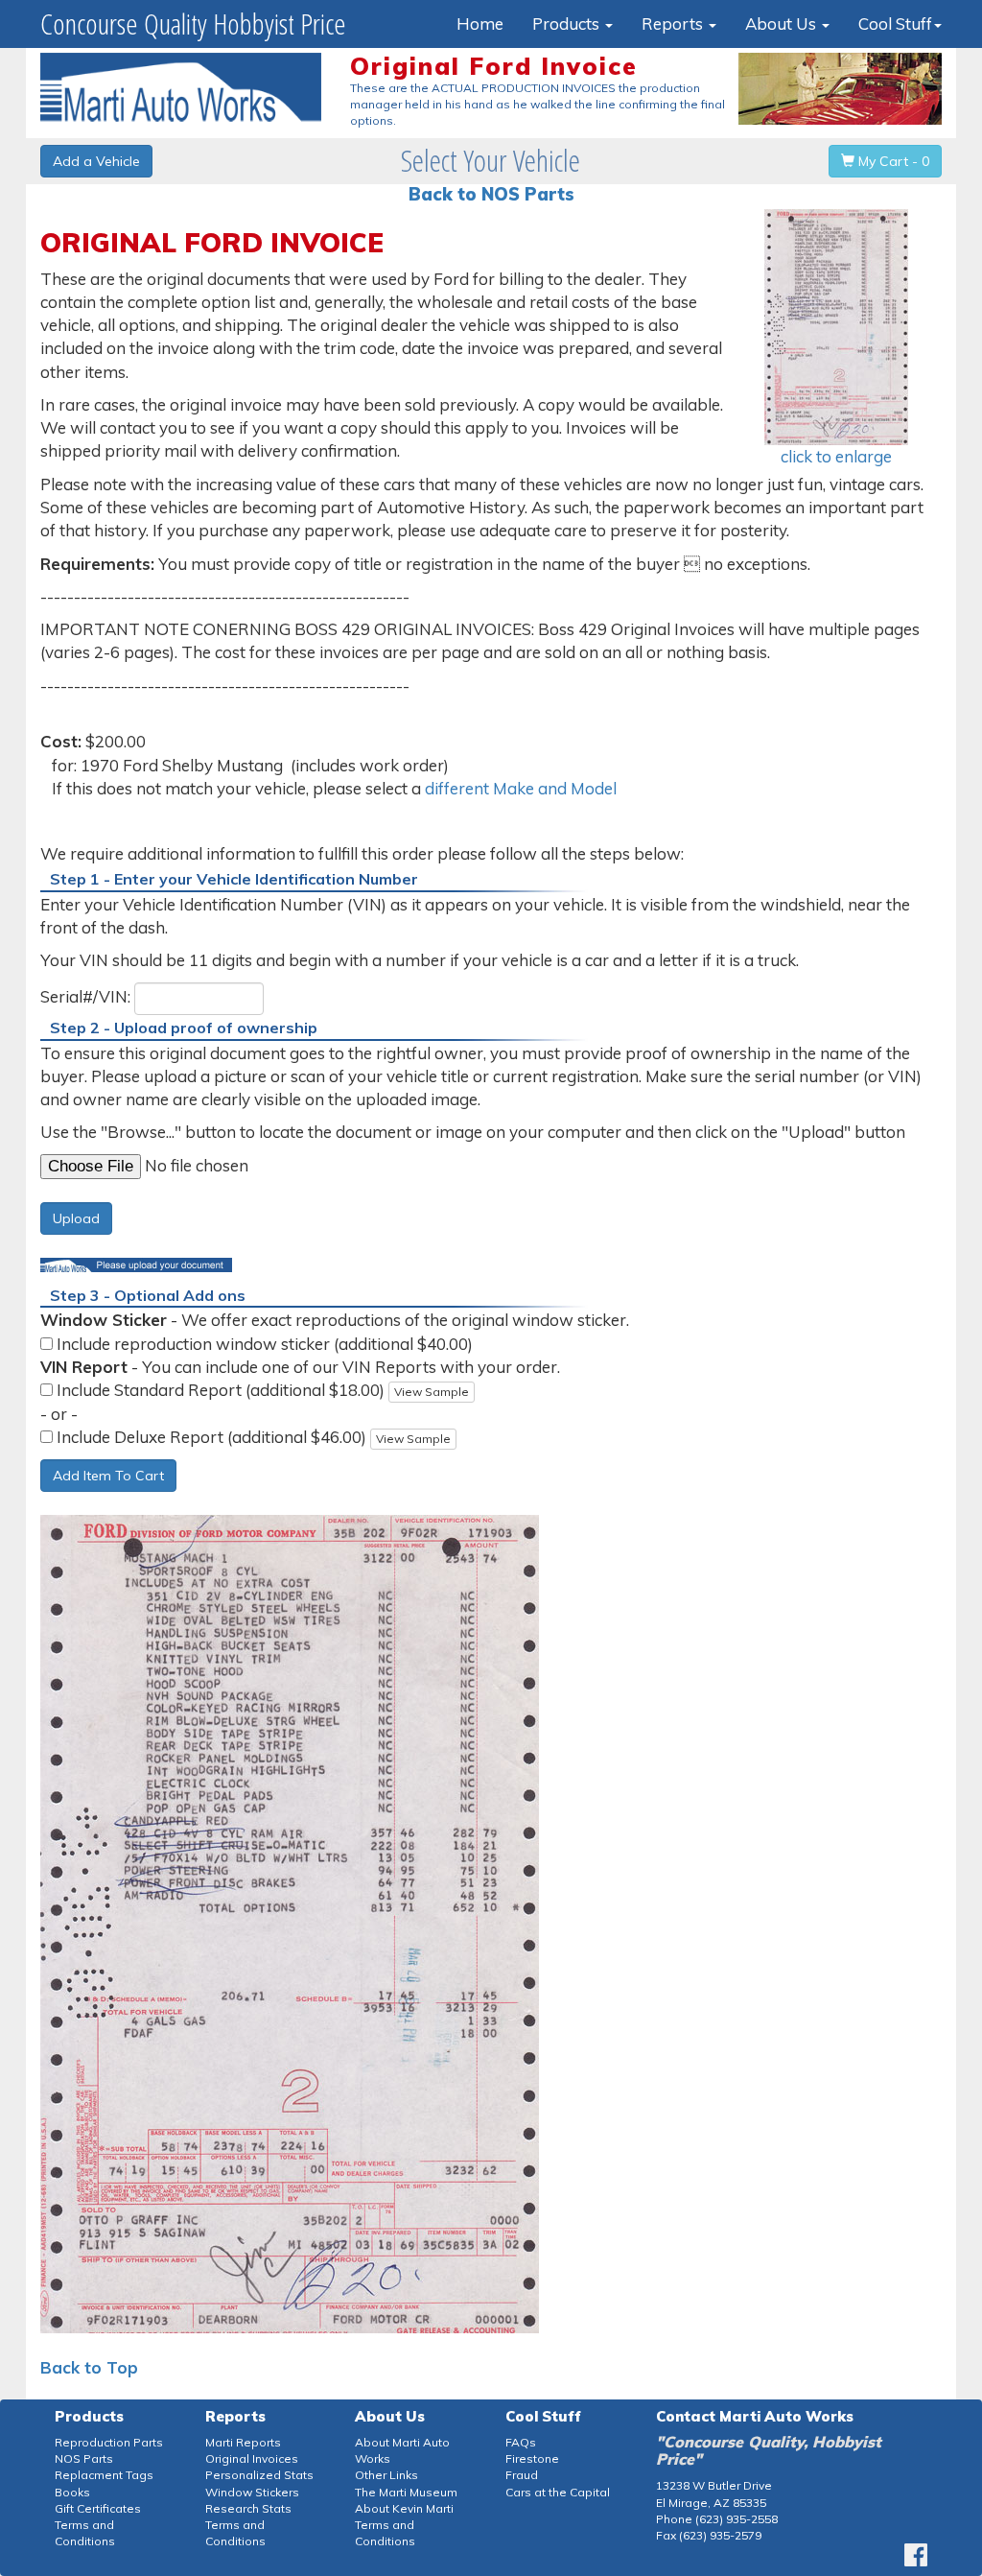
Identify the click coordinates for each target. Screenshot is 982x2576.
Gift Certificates (98, 2508)
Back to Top (89, 2367)
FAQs (521, 2442)
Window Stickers (252, 2492)
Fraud (522, 2475)
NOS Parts (84, 2458)
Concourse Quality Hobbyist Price (193, 24)
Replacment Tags (104, 2475)
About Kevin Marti (404, 2508)
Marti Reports (243, 2442)
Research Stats (248, 2508)
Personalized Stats (259, 2475)
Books (72, 2492)
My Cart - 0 (892, 161)
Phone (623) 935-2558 (717, 2519)
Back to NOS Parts (491, 194)
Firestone (532, 2458)
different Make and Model (521, 788)
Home (480, 24)
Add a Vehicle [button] (96, 161)
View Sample (432, 1392)
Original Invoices (252, 2458)
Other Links (386, 2475)
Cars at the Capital (558, 2492)
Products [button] (568, 24)
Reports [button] (674, 24)
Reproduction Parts (109, 2442)
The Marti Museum (406, 2492)
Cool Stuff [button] (895, 24)
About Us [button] (783, 24)
